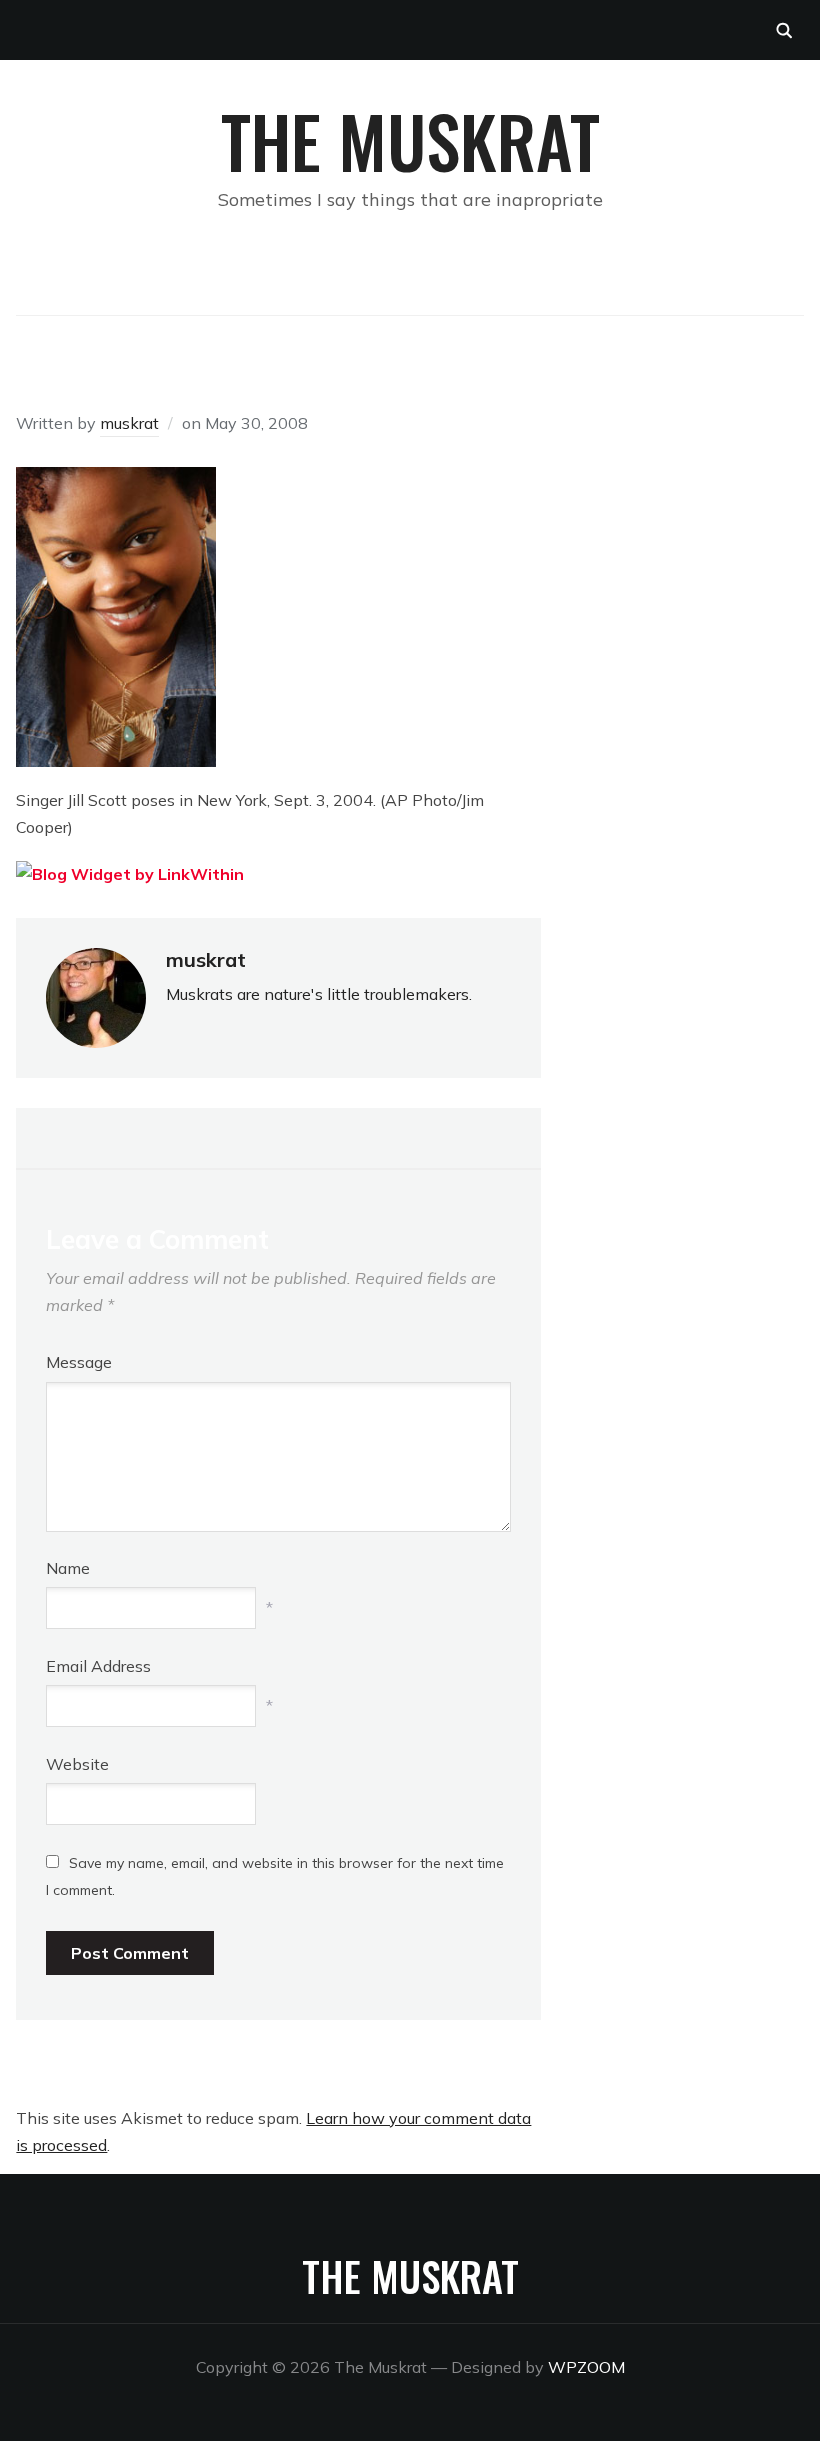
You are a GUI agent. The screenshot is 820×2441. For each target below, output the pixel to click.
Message (79, 1362)
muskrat (129, 423)
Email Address (98, 1666)
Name (68, 1568)
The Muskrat (410, 140)
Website (77, 1764)
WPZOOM (586, 2367)
